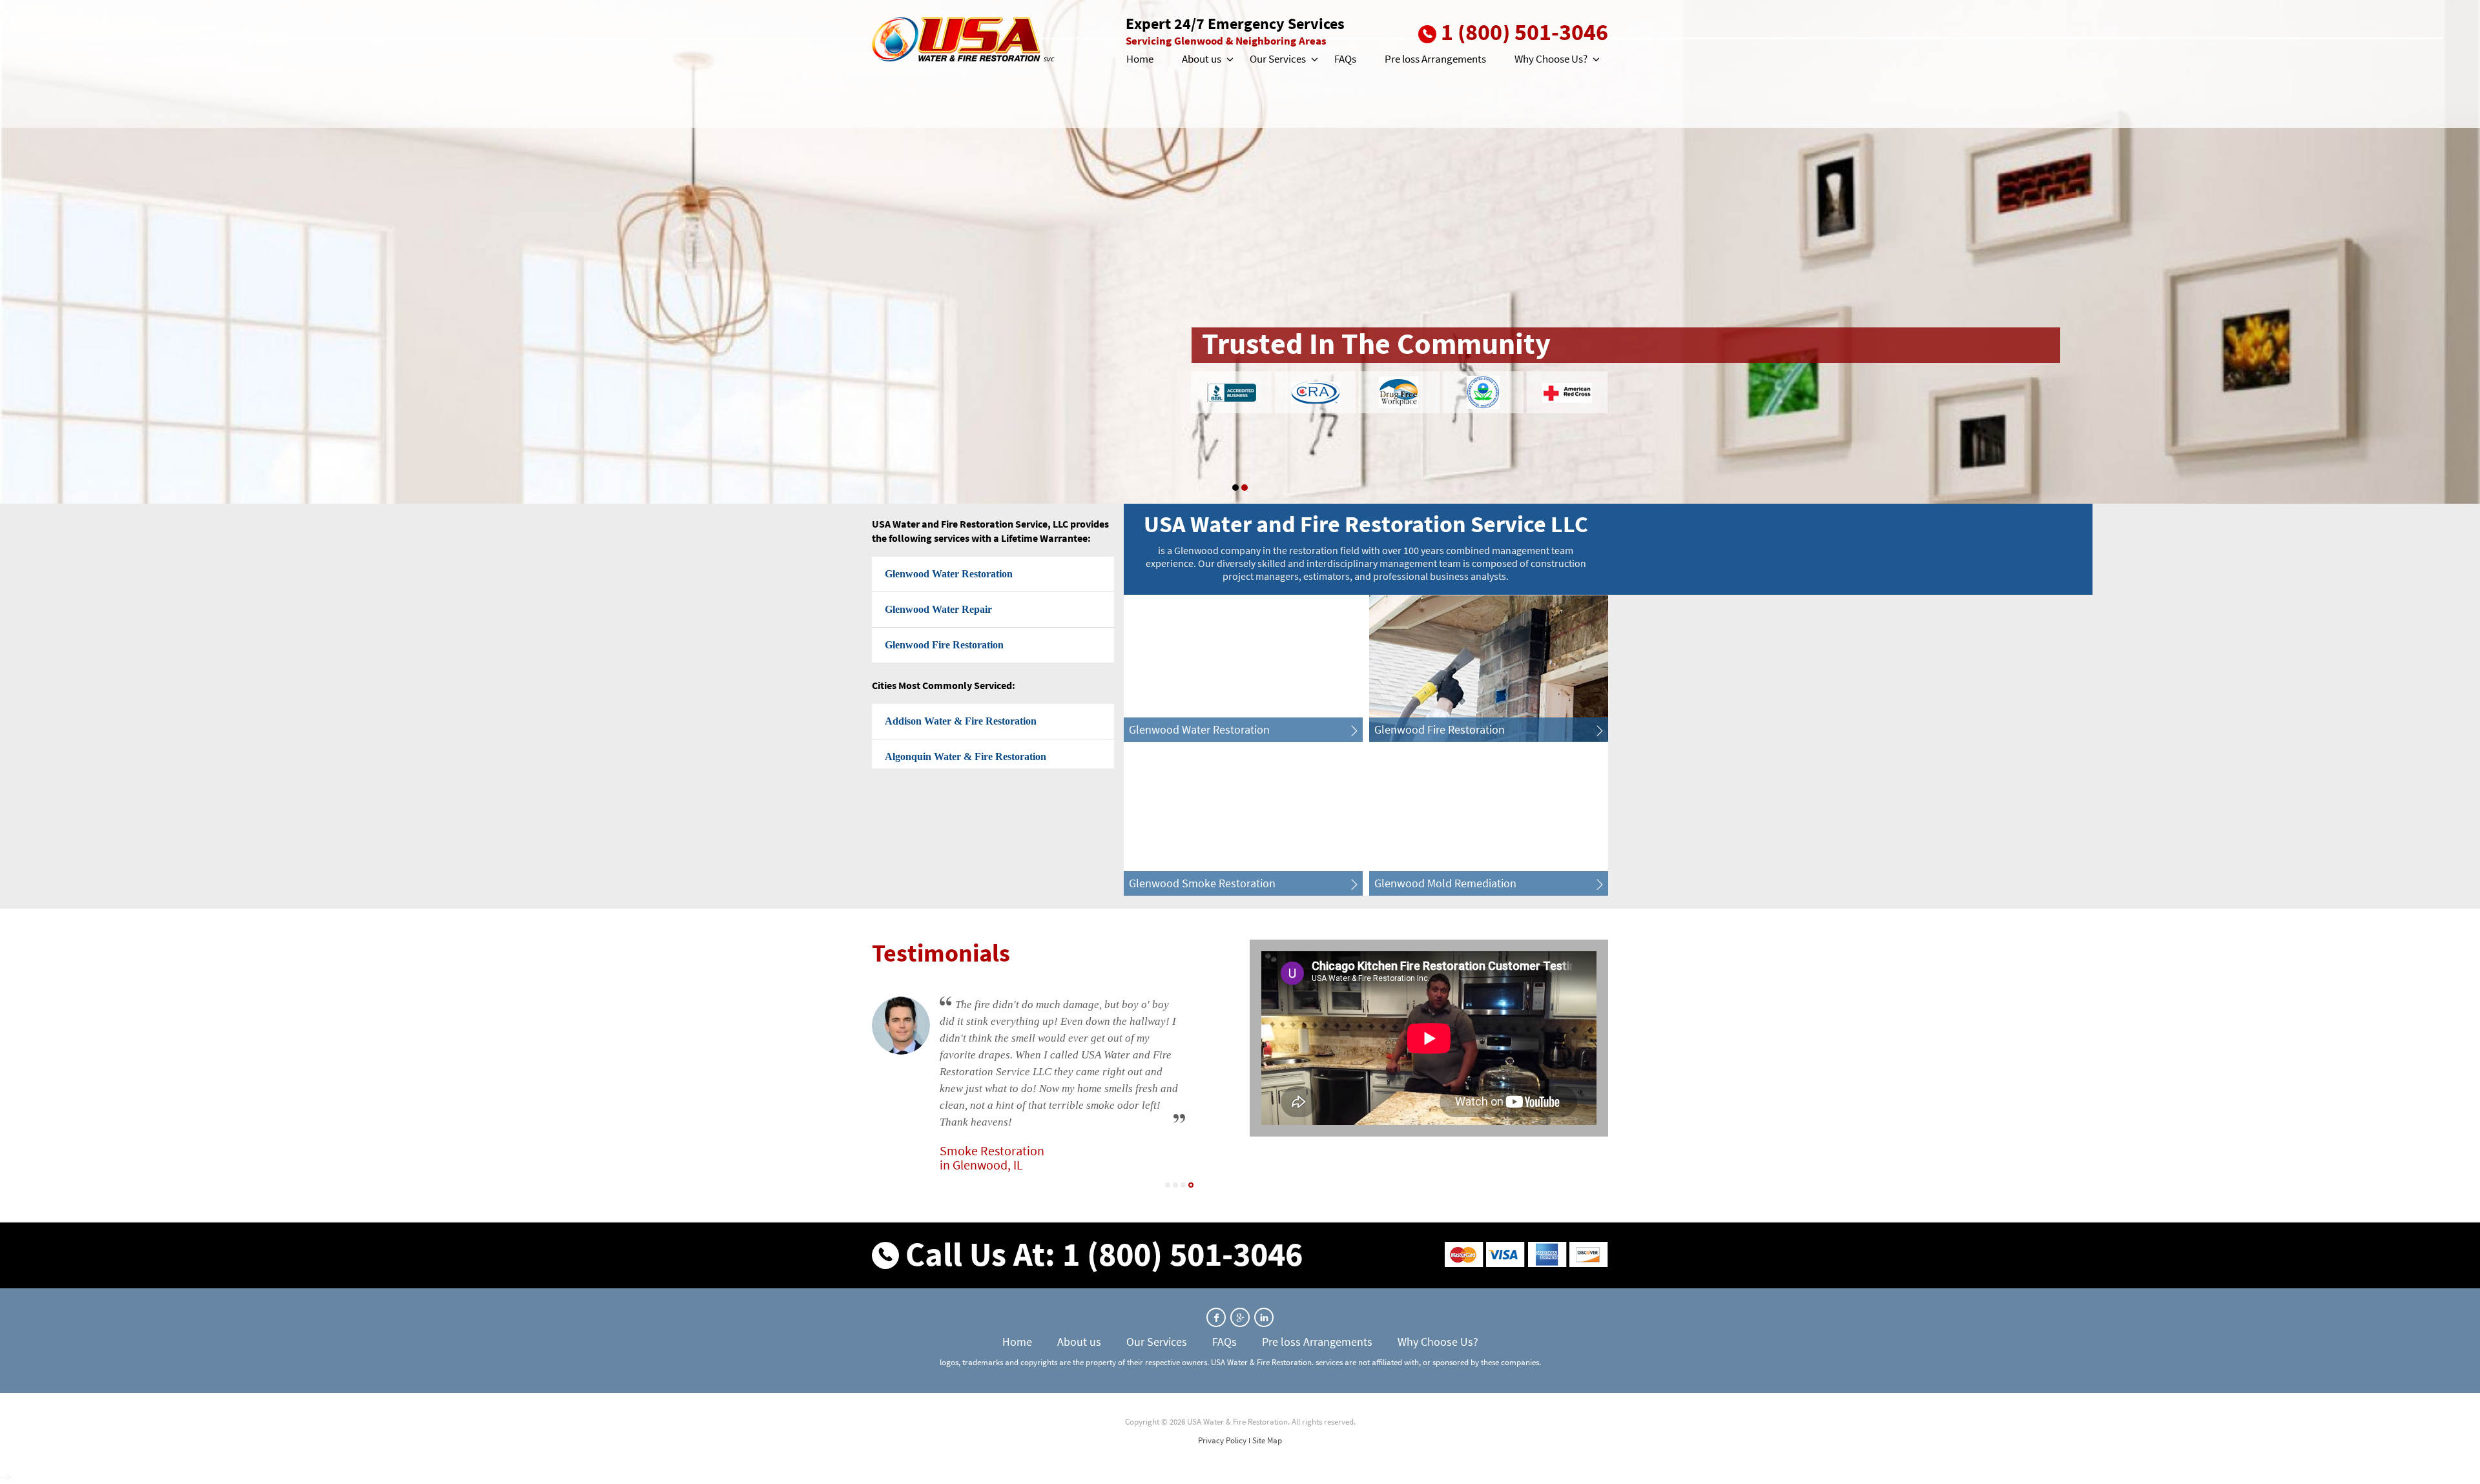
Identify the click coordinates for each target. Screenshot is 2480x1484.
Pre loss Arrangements (1435, 59)
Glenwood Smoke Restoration (1202, 883)
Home (1140, 59)
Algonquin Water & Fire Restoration (966, 757)
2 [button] (1245, 488)
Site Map (1267, 1440)
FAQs (1345, 59)
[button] (1229, 59)
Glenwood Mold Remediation (1445, 883)
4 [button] (1191, 1185)
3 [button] (1183, 1185)
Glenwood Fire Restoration (944, 645)
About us (1202, 59)
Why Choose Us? (1551, 59)
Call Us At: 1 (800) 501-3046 (1104, 1254)
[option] (1240, 252)
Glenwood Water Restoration (949, 574)
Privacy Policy (1222, 1440)
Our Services (1278, 59)
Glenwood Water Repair (938, 609)
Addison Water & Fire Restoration (961, 721)
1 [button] (1235, 488)
